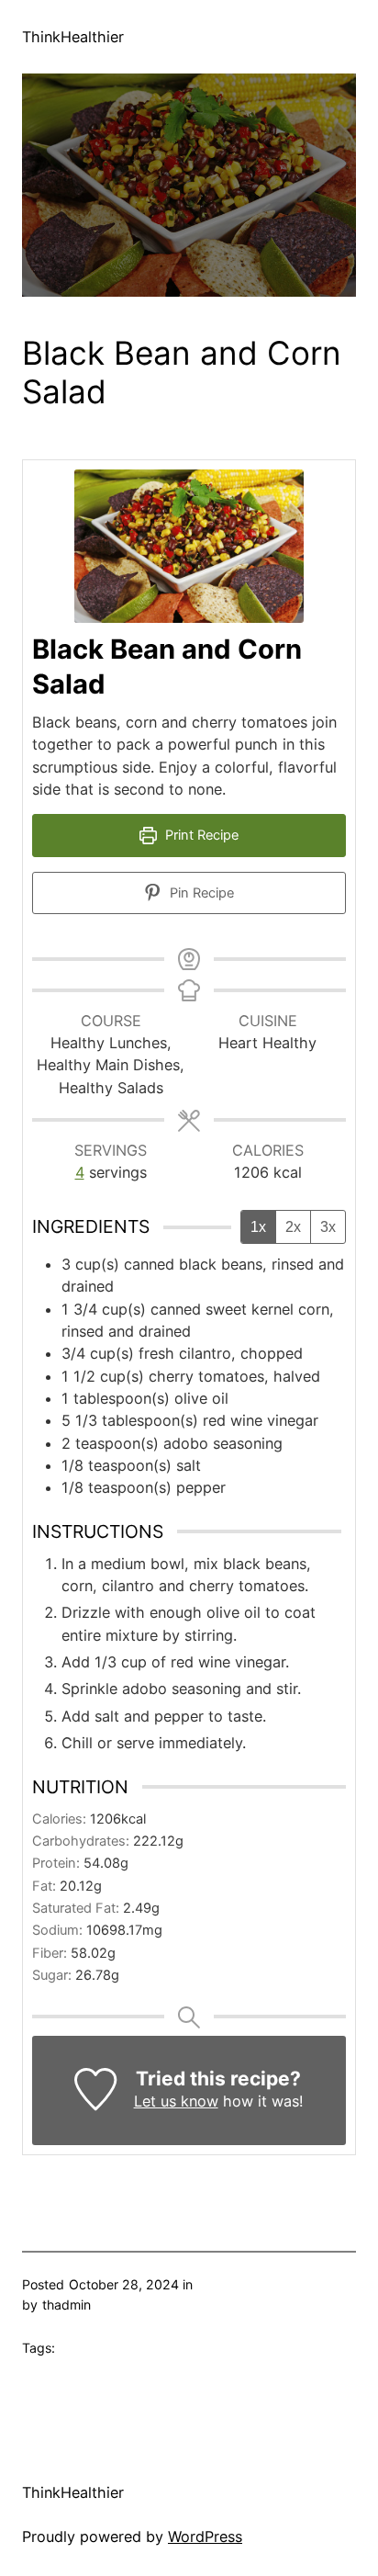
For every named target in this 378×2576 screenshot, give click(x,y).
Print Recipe (200, 835)
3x (328, 1227)
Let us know (176, 2101)
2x (293, 1227)
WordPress (205, 2536)
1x (258, 1227)
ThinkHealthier (73, 37)
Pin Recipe (200, 893)
